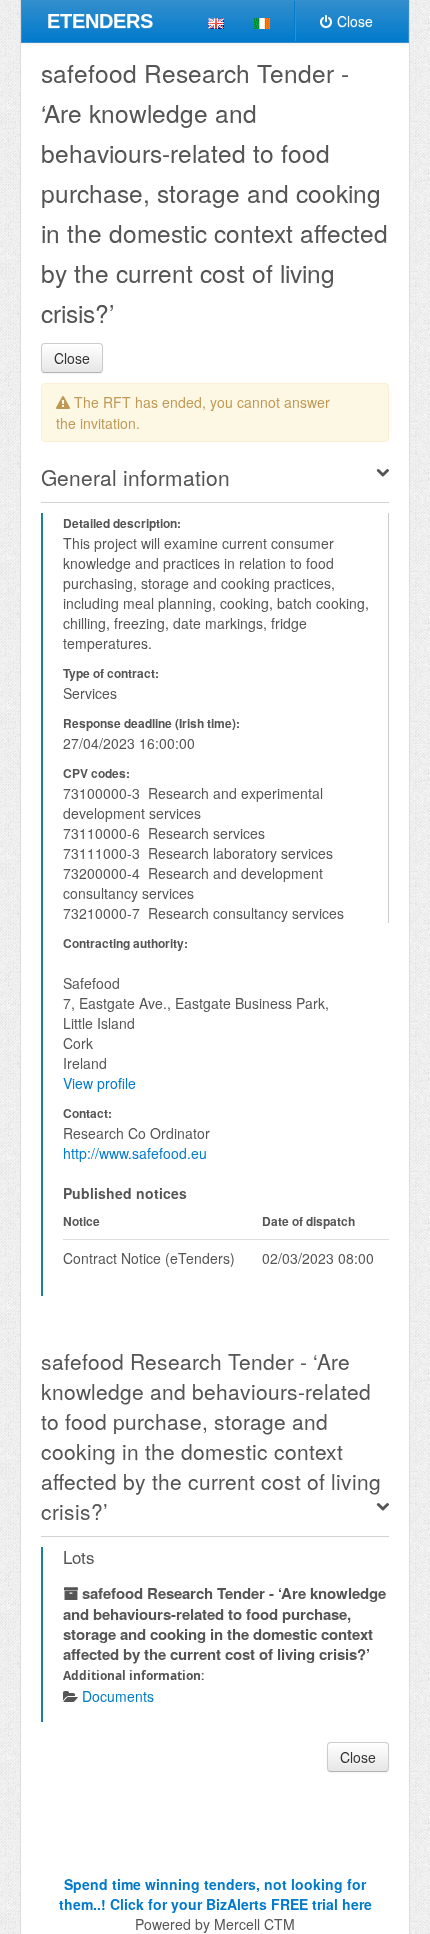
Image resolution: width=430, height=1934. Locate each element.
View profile (99, 1083)
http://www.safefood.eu (135, 1153)
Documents (118, 1696)
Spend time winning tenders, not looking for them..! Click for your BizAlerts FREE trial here (215, 1894)
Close (355, 21)
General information (135, 477)
